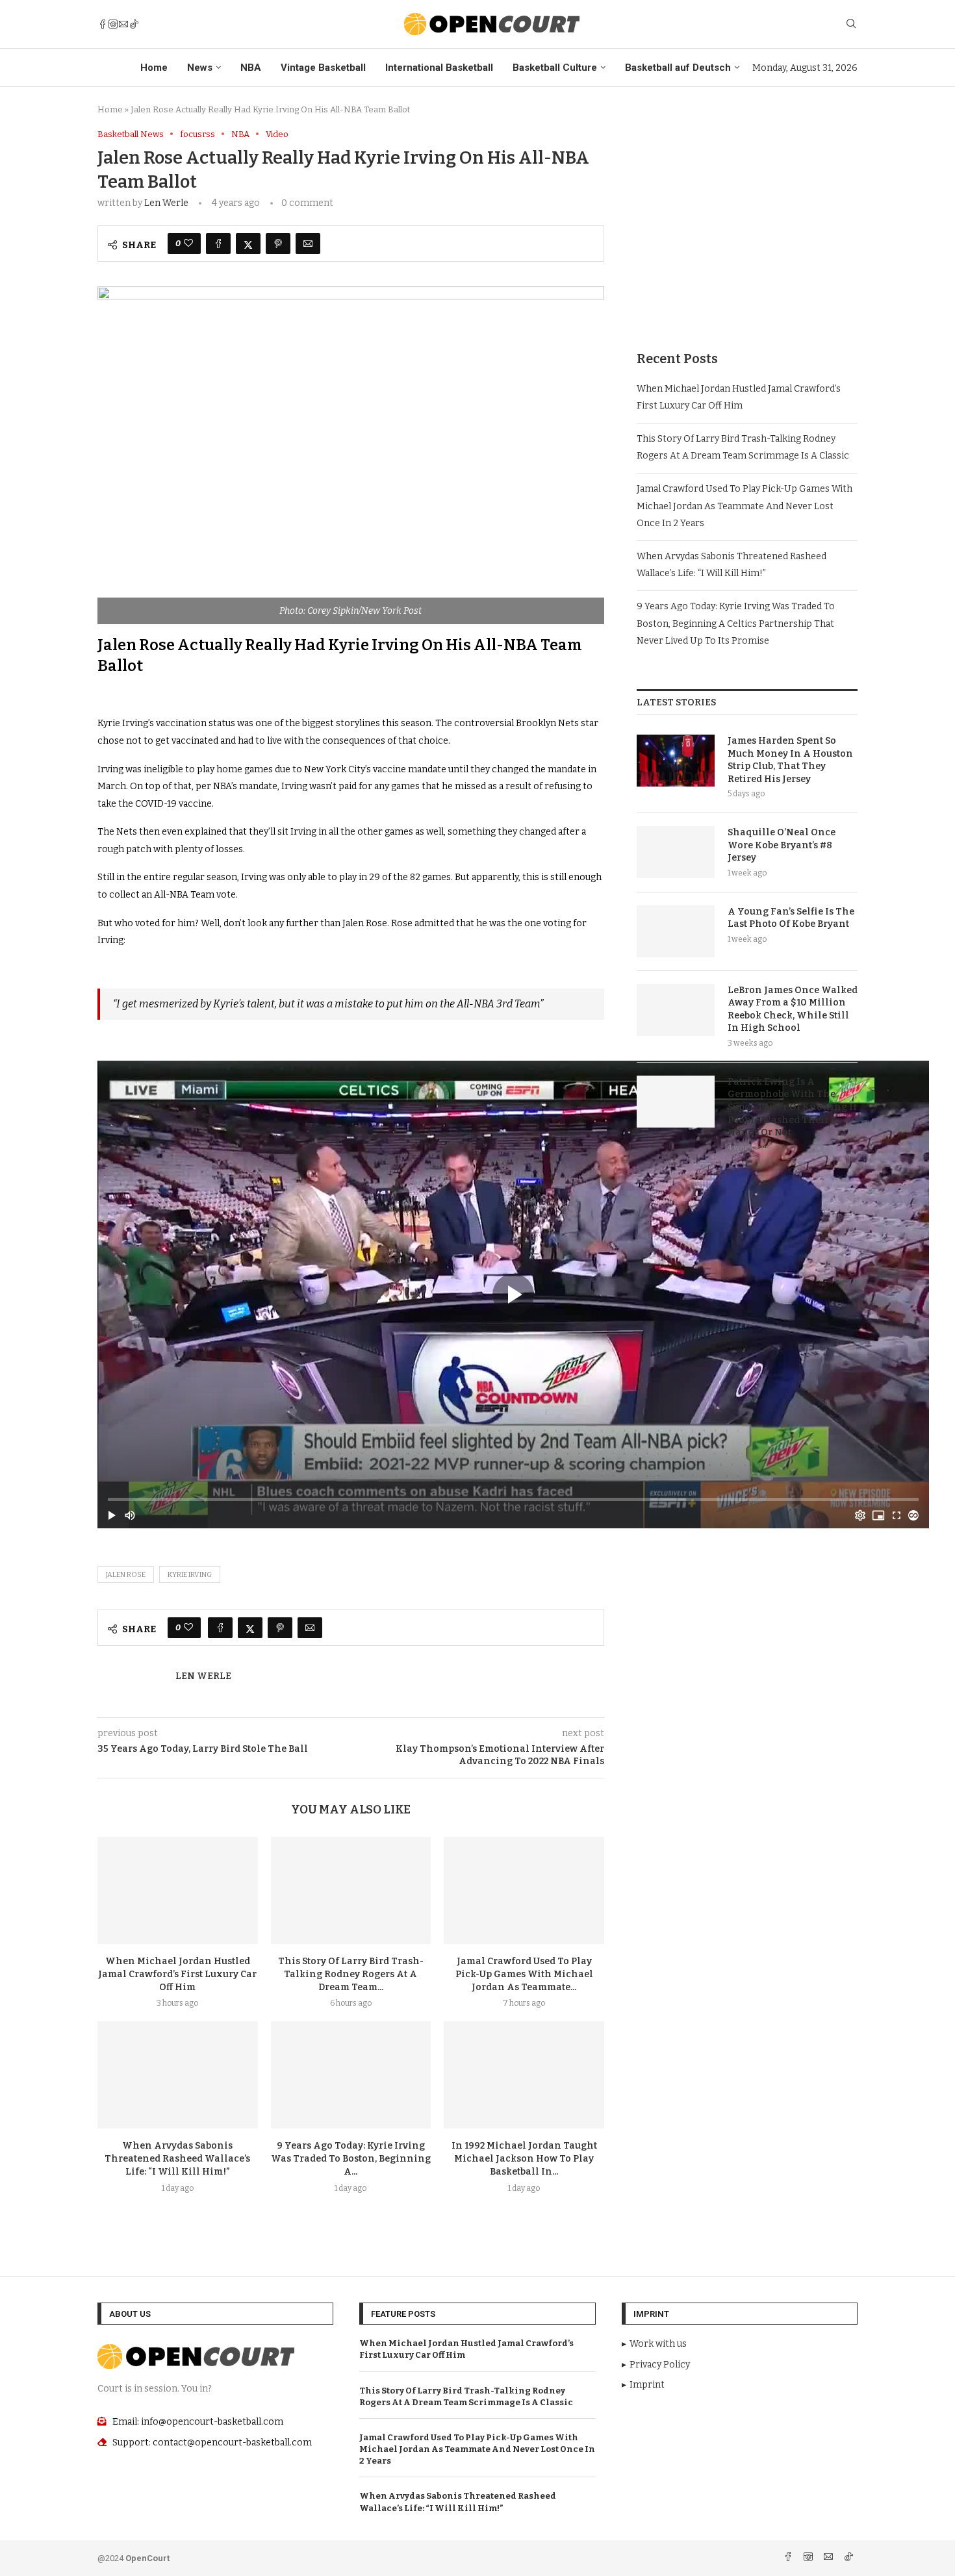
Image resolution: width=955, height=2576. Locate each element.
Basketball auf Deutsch (678, 68)
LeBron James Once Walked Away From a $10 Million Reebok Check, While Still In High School (793, 1009)
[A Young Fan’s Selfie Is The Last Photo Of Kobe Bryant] (676, 931)
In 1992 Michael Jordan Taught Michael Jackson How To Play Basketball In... (524, 2159)
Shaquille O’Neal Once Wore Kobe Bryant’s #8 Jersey (782, 845)
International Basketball (439, 68)
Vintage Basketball (323, 68)
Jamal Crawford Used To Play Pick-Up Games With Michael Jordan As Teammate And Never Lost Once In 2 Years (745, 506)
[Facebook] (103, 24)
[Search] (851, 24)
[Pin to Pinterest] (278, 244)
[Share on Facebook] (218, 244)
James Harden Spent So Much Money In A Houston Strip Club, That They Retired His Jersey (790, 760)
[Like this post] (188, 244)
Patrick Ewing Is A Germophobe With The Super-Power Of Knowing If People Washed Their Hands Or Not (792, 1107)
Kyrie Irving (190, 1575)
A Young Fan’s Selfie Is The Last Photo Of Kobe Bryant (791, 918)
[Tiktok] (134, 24)
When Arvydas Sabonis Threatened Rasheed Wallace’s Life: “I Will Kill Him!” (177, 2159)
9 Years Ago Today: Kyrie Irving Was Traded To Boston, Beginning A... (351, 2159)
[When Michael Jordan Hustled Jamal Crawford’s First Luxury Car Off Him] (178, 1890)
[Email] (123, 24)
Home (154, 68)
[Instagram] (113, 24)
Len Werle (166, 203)
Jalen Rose (126, 1575)
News (200, 68)
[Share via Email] (308, 244)
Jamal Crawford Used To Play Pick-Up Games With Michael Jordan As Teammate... (524, 1974)
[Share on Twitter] (248, 244)
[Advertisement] (747, 220)
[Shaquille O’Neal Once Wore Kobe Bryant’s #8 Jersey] (676, 852)
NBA (251, 68)
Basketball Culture (555, 68)
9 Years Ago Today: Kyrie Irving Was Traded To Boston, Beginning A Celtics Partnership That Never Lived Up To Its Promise (736, 624)
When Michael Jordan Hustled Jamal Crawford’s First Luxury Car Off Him (177, 1974)
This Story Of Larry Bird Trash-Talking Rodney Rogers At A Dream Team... (351, 1974)
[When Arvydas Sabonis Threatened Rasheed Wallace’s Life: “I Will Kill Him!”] (178, 2075)
